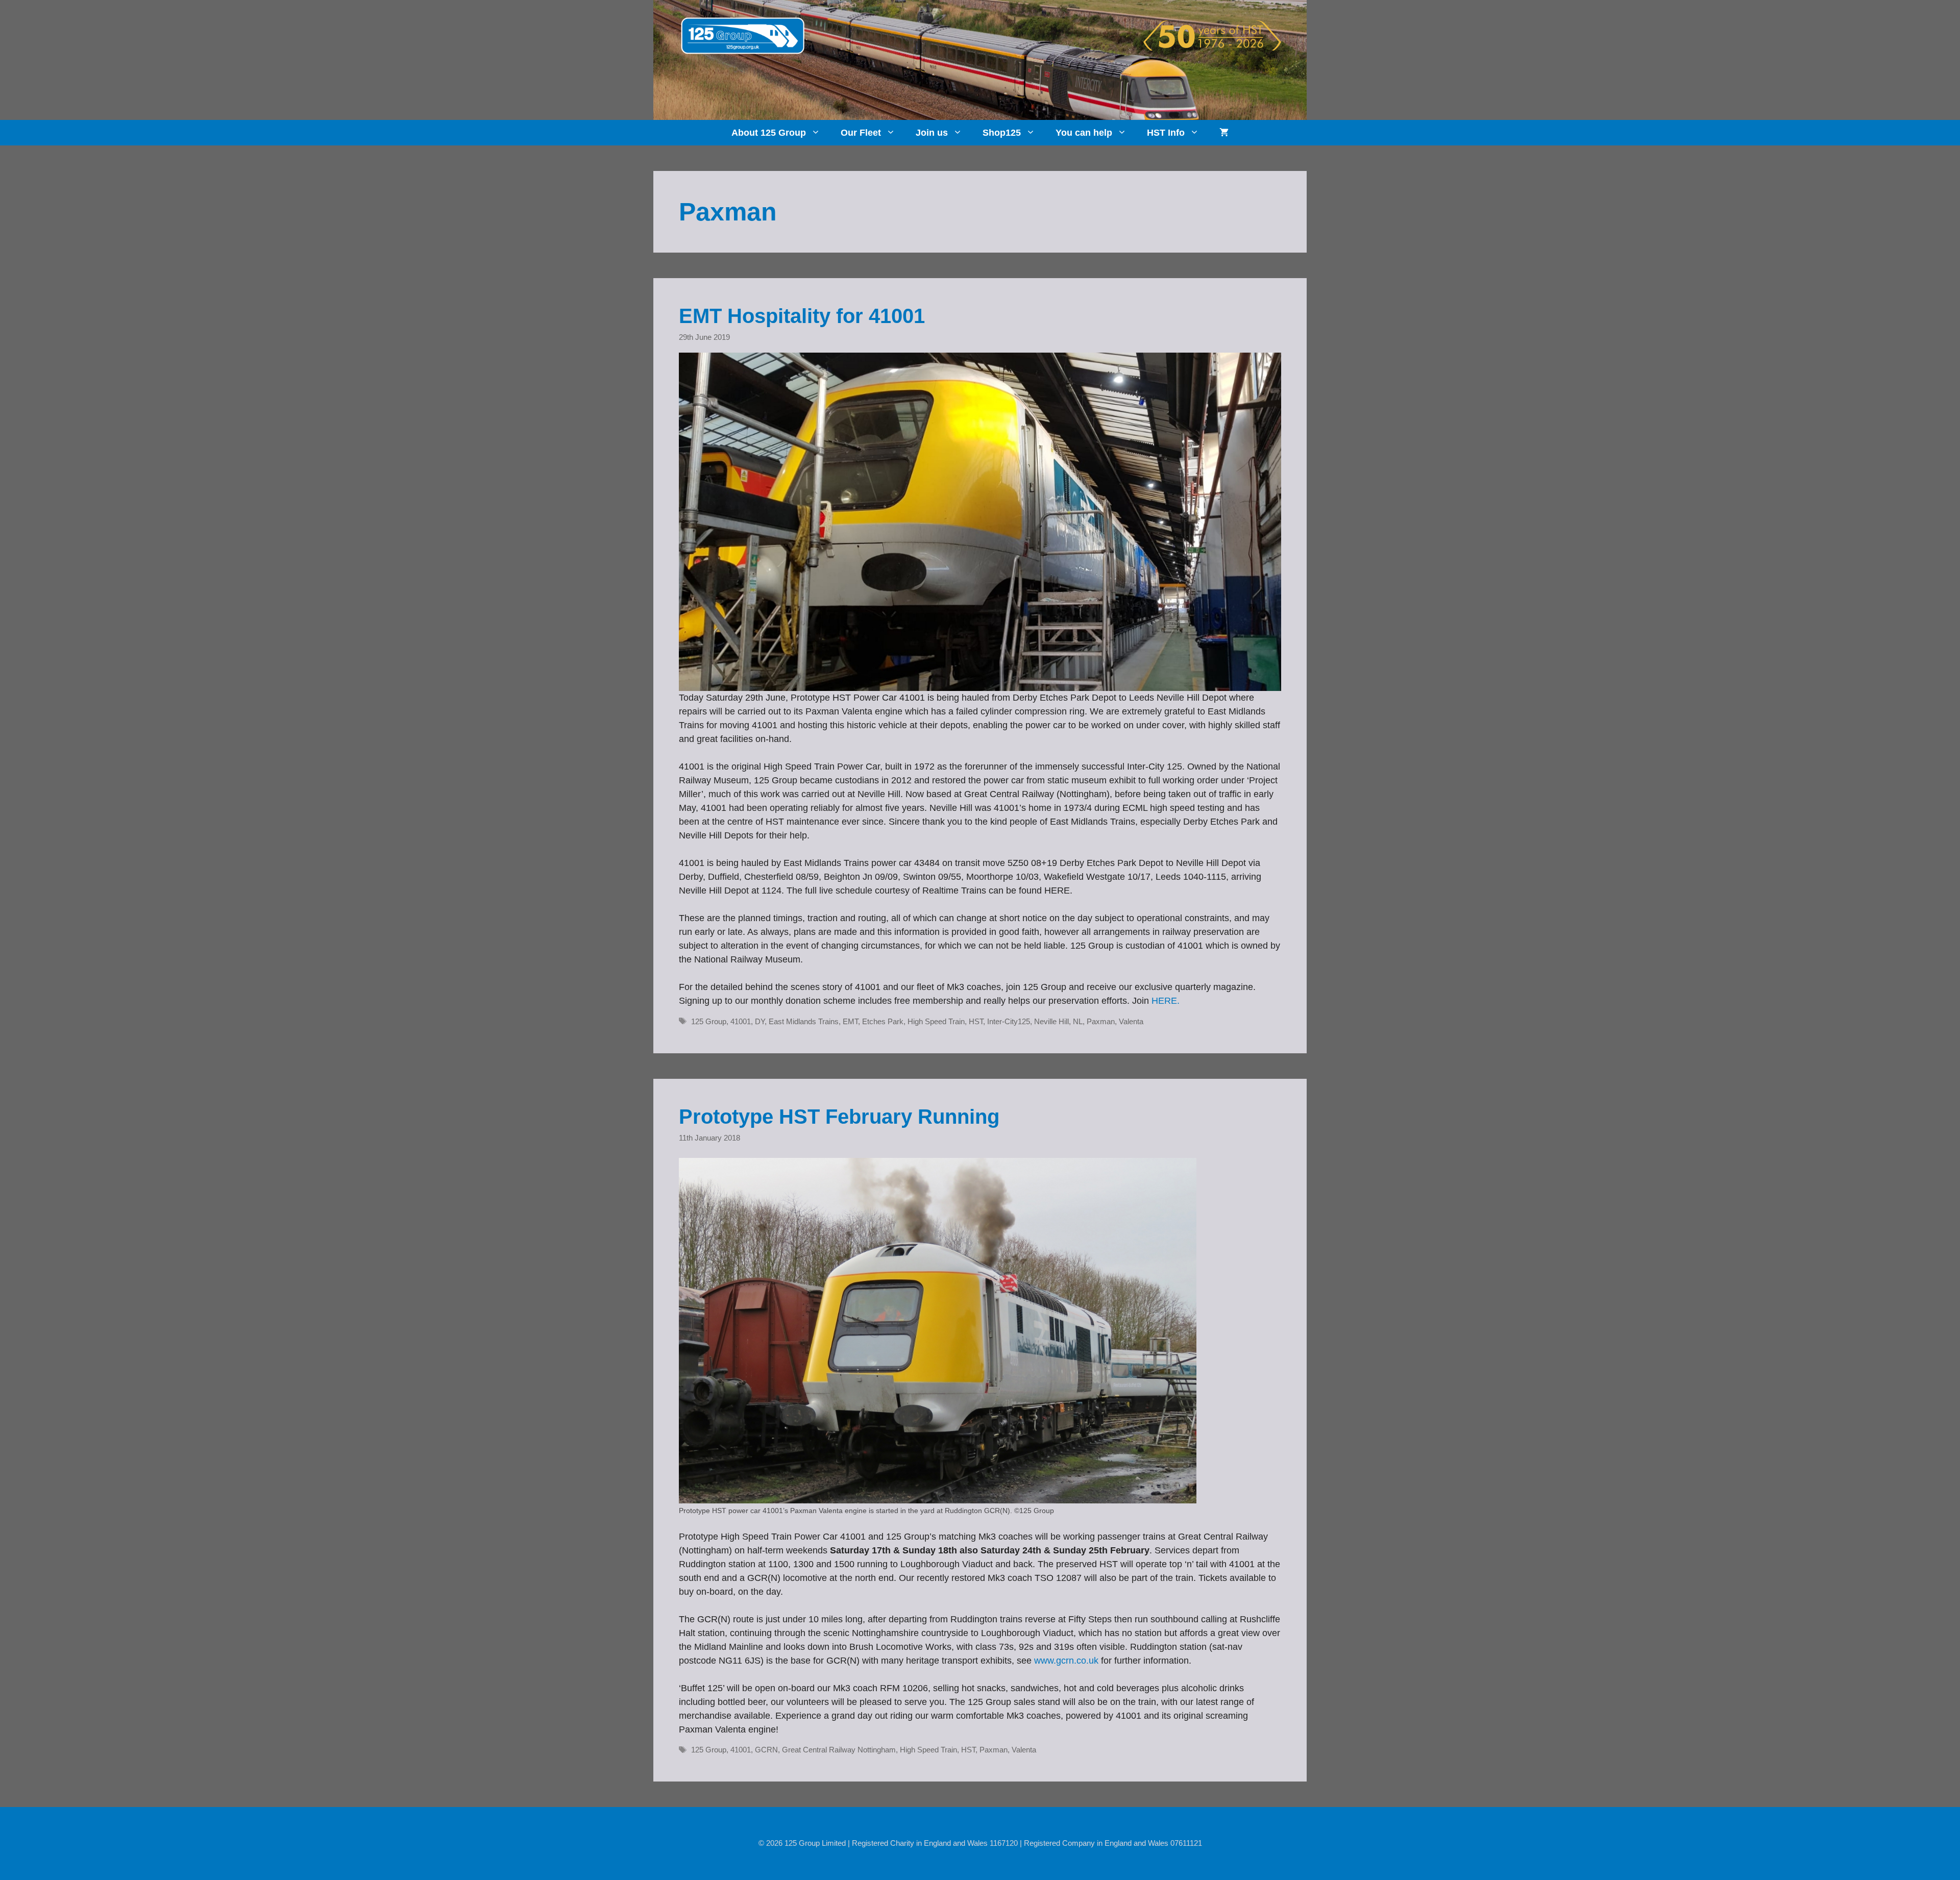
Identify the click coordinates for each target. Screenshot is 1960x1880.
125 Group (709, 1021)
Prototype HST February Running (839, 1117)
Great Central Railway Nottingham (839, 1750)
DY (760, 1021)
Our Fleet (861, 133)
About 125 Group (769, 133)
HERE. (1166, 1001)
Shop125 (1002, 133)
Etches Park (883, 1021)
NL (1078, 1021)
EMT (850, 1021)
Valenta (1131, 1021)
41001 (741, 1021)
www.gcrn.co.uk (1066, 1661)
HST (976, 1021)
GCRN (766, 1750)
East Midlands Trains (804, 1021)
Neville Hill (1051, 1021)
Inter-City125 (1009, 1021)
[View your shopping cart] (1224, 133)
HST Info (1166, 133)
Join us (932, 133)
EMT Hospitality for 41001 (802, 316)
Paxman (1101, 1021)
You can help (1084, 133)
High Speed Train (936, 1021)
